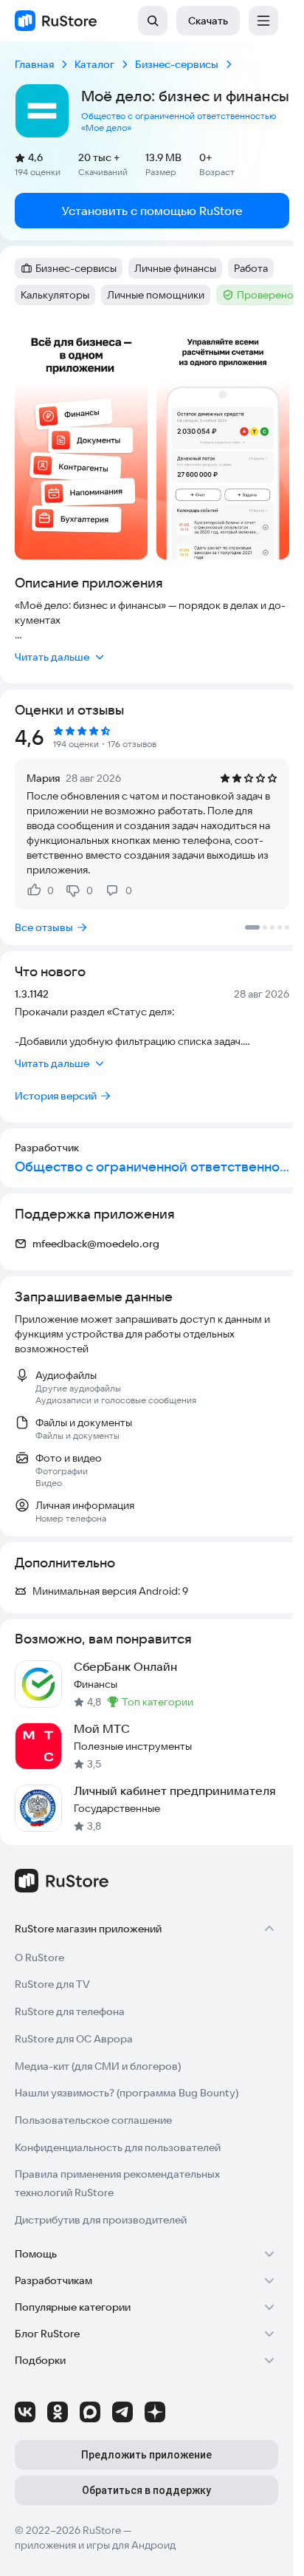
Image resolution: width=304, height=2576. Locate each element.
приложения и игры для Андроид (95, 2545)
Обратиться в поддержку (146, 2490)
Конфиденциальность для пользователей (118, 2147)
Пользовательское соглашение (93, 2120)
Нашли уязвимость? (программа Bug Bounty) (127, 2093)
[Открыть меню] (263, 21)
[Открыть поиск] (153, 21)
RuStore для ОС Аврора (74, 2039)
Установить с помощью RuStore (152, 211)
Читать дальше (52, 657)
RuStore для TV (52, 1984)
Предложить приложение (146, 2455)
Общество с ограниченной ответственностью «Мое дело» (179, 122)
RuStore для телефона (70, 2011)
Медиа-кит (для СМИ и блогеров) (98, 2066)
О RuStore (39, 1957)
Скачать (208, 21)
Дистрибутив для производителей (101, 2220)
